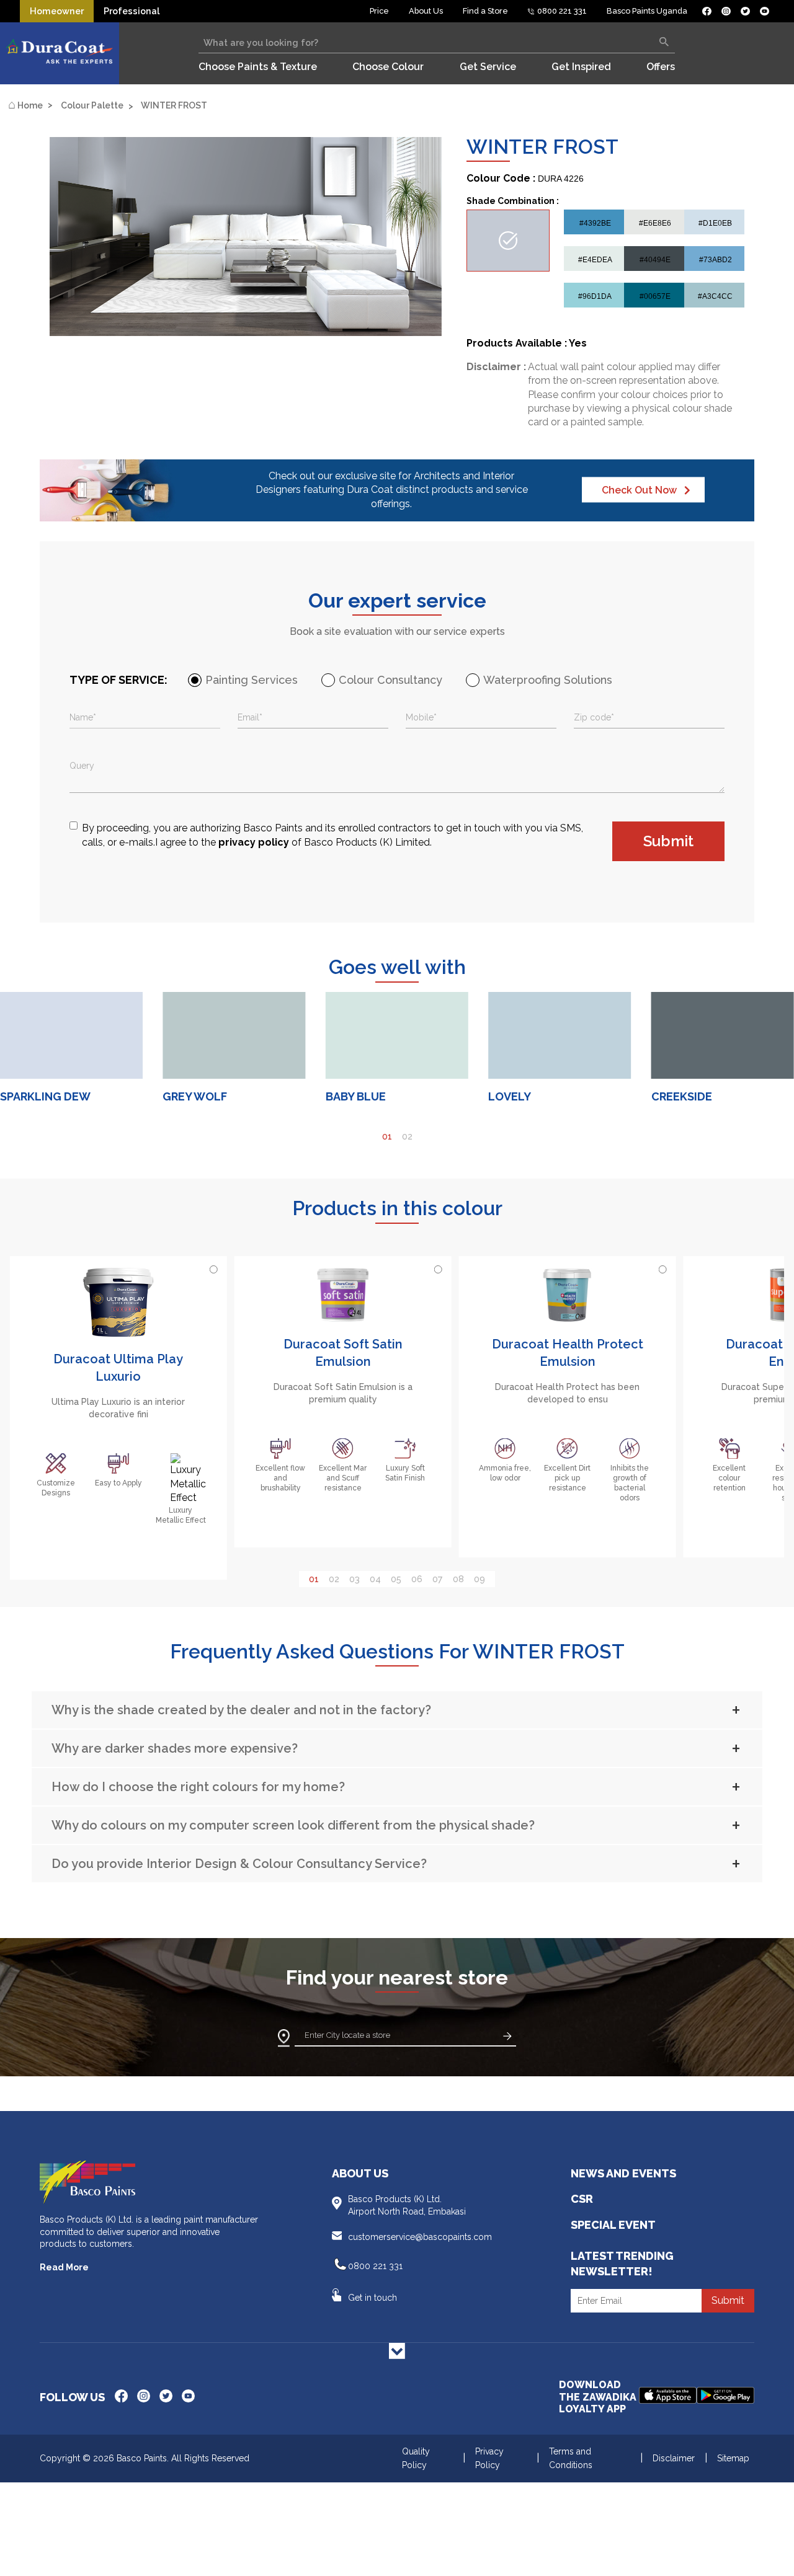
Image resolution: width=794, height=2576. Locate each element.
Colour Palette (92, 105)
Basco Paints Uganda (647, 11)
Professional (132, 11)
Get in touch (372, 2298)
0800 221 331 (561, 11)
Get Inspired (581, 67)
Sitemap (733, 2458)
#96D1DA (595, 296)
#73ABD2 (716, 260)
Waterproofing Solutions (548, 680)
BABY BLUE (356, 1096)
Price (379, 11)
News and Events (623, 2173)
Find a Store (485, 11)
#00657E (655, 296)
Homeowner (57, 11)
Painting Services (252, 680)
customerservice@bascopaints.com (420, 2237)
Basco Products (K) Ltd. (407, 2205)
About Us (426, 11)
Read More (64, 2267)
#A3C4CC (715, 296)
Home (25, 105)
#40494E (655, 260)
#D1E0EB (715, 223)
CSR (582, 2199)
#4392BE (595, 223)
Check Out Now (639, 490)
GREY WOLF (195, 1096)
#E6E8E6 (655, 223)
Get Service (488, 67)
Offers (661, 67)
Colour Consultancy (390, 680)
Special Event (613, 2225)
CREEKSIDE (682, 1096)
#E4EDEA (595, 260)
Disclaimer (674, 2458)
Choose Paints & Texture (258, 67)
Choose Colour (388, 67)
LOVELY (510, 1096)
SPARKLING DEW (45, 1096)
